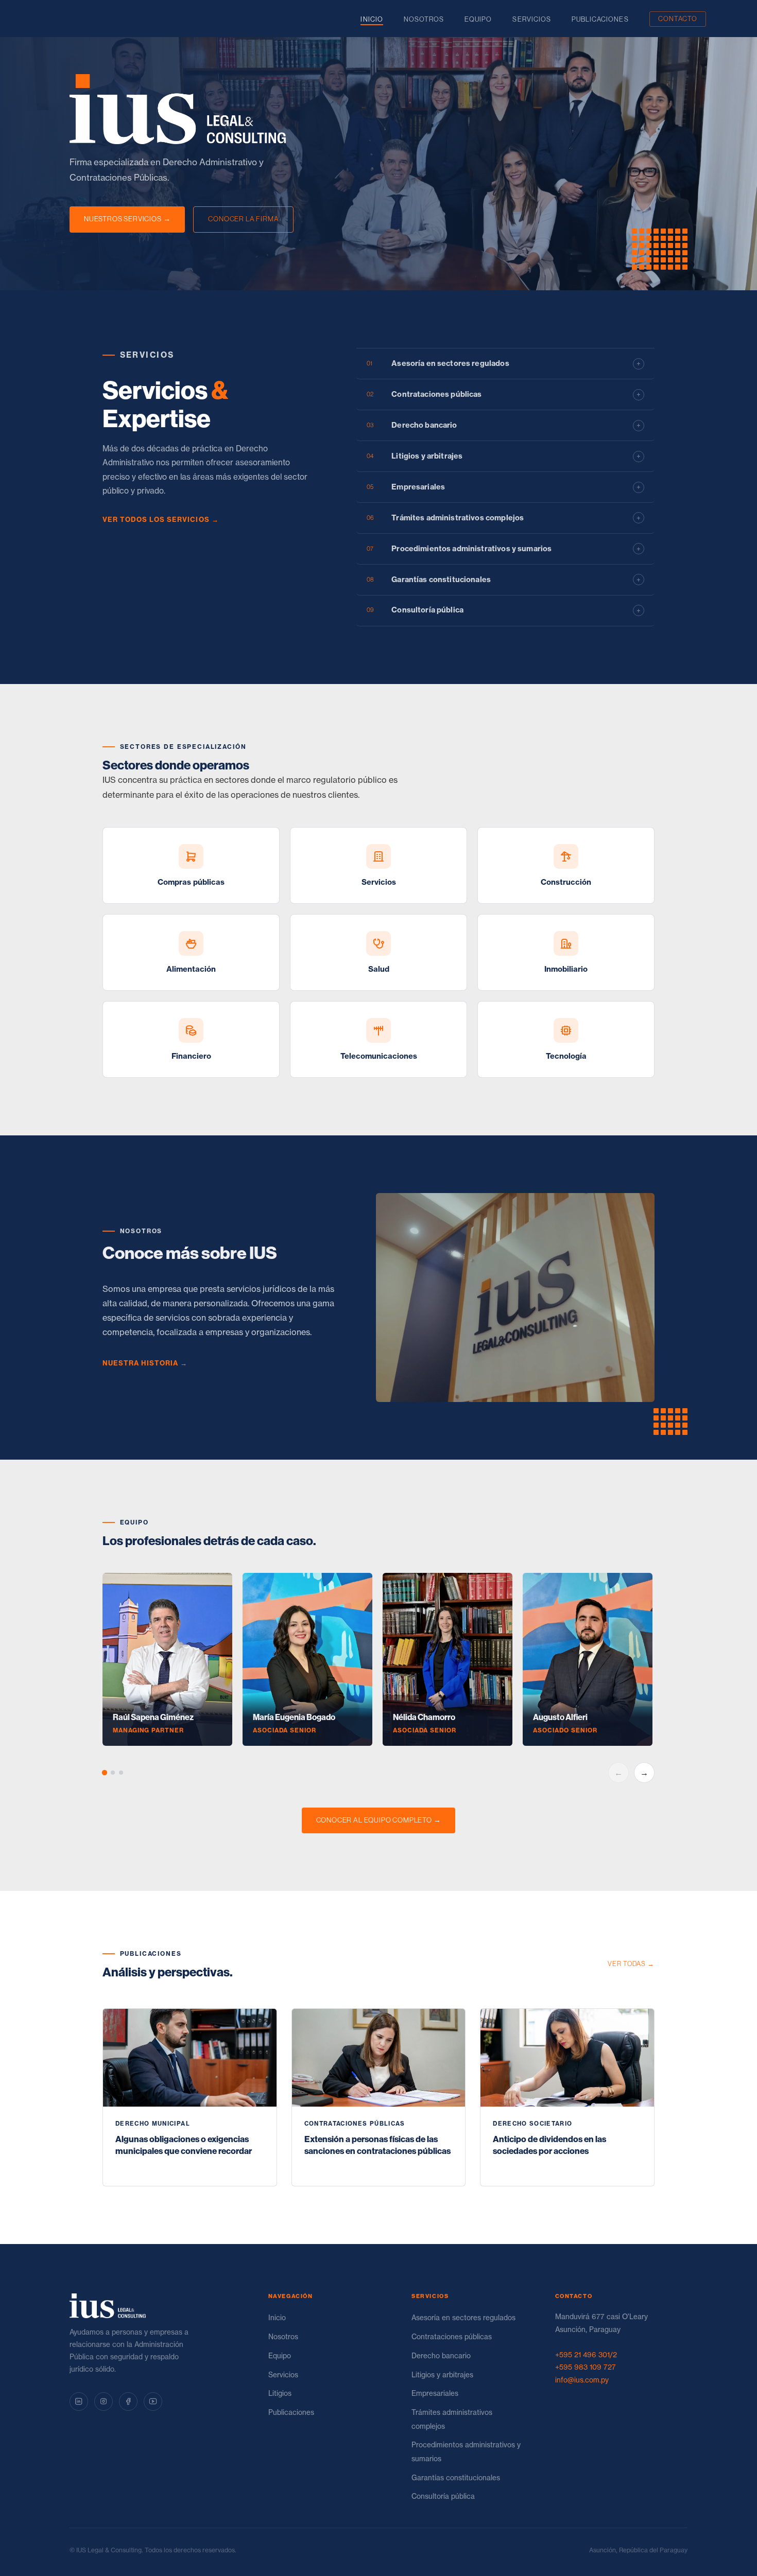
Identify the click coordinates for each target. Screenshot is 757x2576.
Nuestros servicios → (127, 219)
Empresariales (435, 2393)
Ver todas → (631, 1964)
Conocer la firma (243, 219)
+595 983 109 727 (586, 2367)
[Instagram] (104, 2402)
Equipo (478, 19)
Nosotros (424, 19)
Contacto (678, 19)
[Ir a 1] (105, 1773)
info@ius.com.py (582, 2380)
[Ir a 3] (121, 1773)
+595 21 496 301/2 (586, 2355)
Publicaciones (600, 19)
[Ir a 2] (113, 1773)
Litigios (280, 2393)
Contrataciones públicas (452, 2337)
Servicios (531, 19)
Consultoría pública (443, 2496)
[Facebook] (128, 2402)
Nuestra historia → (145, 1363)
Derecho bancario (441, 2356)
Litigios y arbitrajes (442, 2375)
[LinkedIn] (79, 2402)
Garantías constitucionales (456, 2478)
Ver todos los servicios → (161, 519)
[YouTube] (153, 2402)
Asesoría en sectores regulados (463, 2318)
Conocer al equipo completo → (379, 1820)
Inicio (372, 19)
